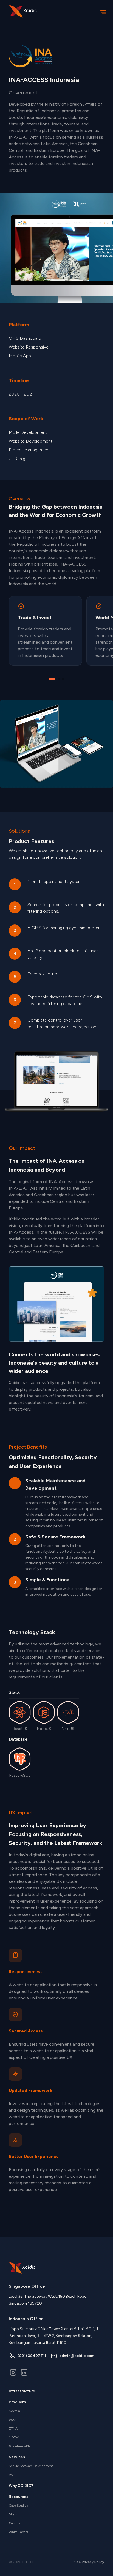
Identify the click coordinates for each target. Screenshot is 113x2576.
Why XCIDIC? (21, 2486)
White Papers (18, 2532)
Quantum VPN (20, 2446)
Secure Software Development (31, 2466)
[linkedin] (24, 2373)
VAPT (13, 2475)
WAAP (14, 2420)
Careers (14, 2523)
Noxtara (14, 2411)
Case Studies (18, 2506)
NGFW (14, 2437)
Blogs (13, 2514)
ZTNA (13, 2429)
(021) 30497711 (32, 2356)
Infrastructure (22, 2391)
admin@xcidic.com (77, 2356)
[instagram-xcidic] (13, 2373)
